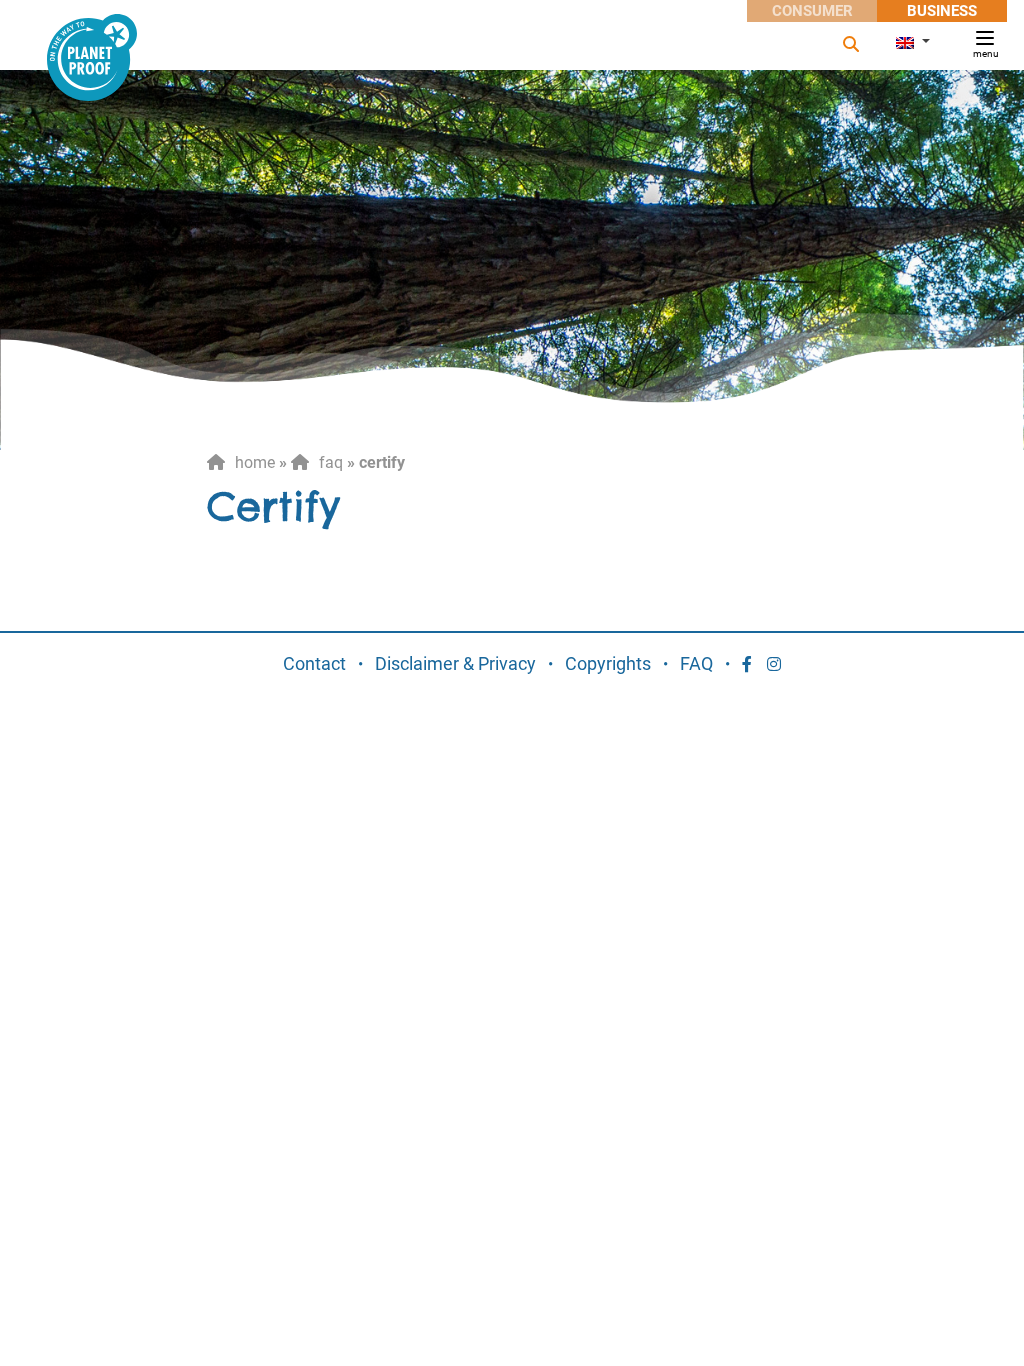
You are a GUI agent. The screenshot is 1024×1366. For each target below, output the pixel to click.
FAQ (331, 462)
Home (255, 462)
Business (942, 11)
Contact (314, 663)
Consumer (812, 11)
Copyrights (608, 663)
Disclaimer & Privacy (455, 663)
